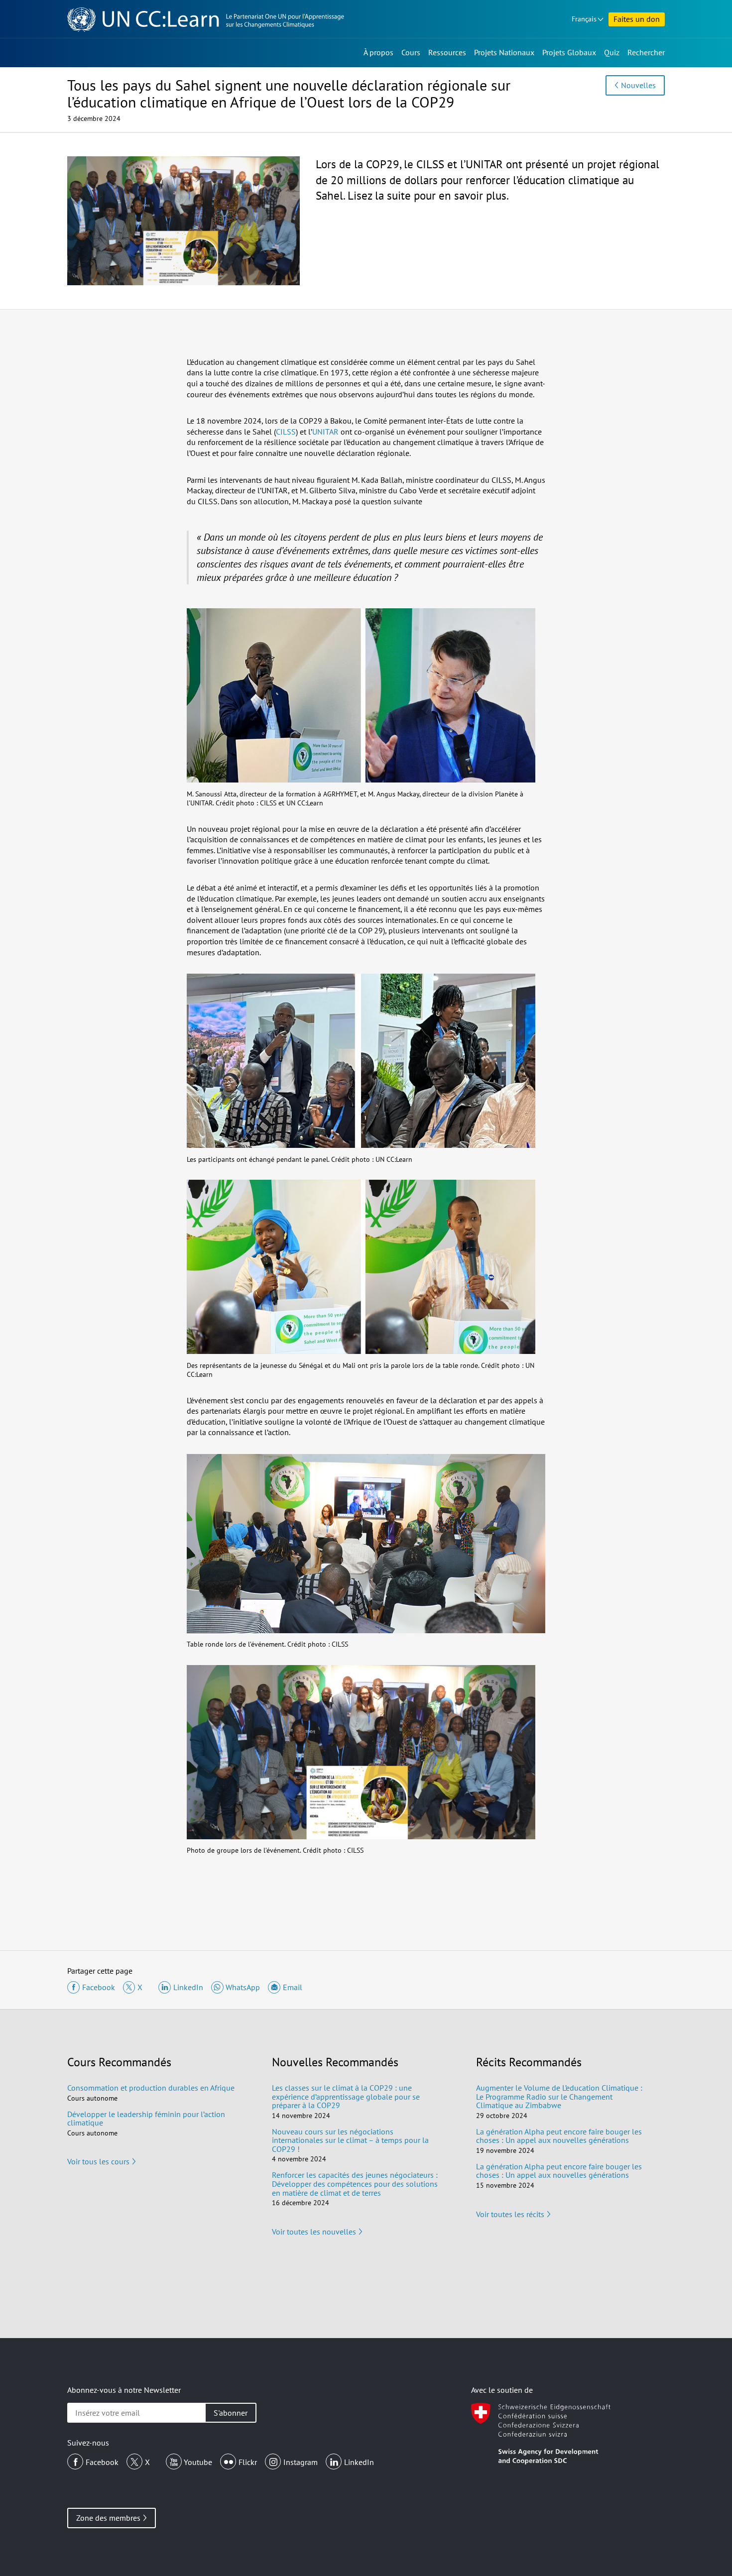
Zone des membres (108, 2518)
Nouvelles (638, 85)
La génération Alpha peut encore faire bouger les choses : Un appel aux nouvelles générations (559, 2136)
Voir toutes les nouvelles (314, 2232)
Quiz (612, 52)
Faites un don (637, 19)
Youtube (198, 2462)
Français (584, 19)
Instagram (301, 2462)
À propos (378, 52)
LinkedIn (359, 2462)
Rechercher (646, 52)
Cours (411, 52)
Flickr (248, 2462)
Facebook (102, 2462)
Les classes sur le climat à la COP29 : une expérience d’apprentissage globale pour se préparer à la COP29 (346, 2096)
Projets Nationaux (504, 52)
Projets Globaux (569, 52)
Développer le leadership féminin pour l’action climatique (146, 2119)
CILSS (286, 432)
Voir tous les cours (98, 2161)
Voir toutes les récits (510, 2214)
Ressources (447, 52)
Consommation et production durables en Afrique (151, 2088)
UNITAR (325, 432)
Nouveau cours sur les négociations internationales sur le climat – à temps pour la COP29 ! (350, 2140)
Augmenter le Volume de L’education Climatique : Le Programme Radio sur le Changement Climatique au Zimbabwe (559, 2096)
